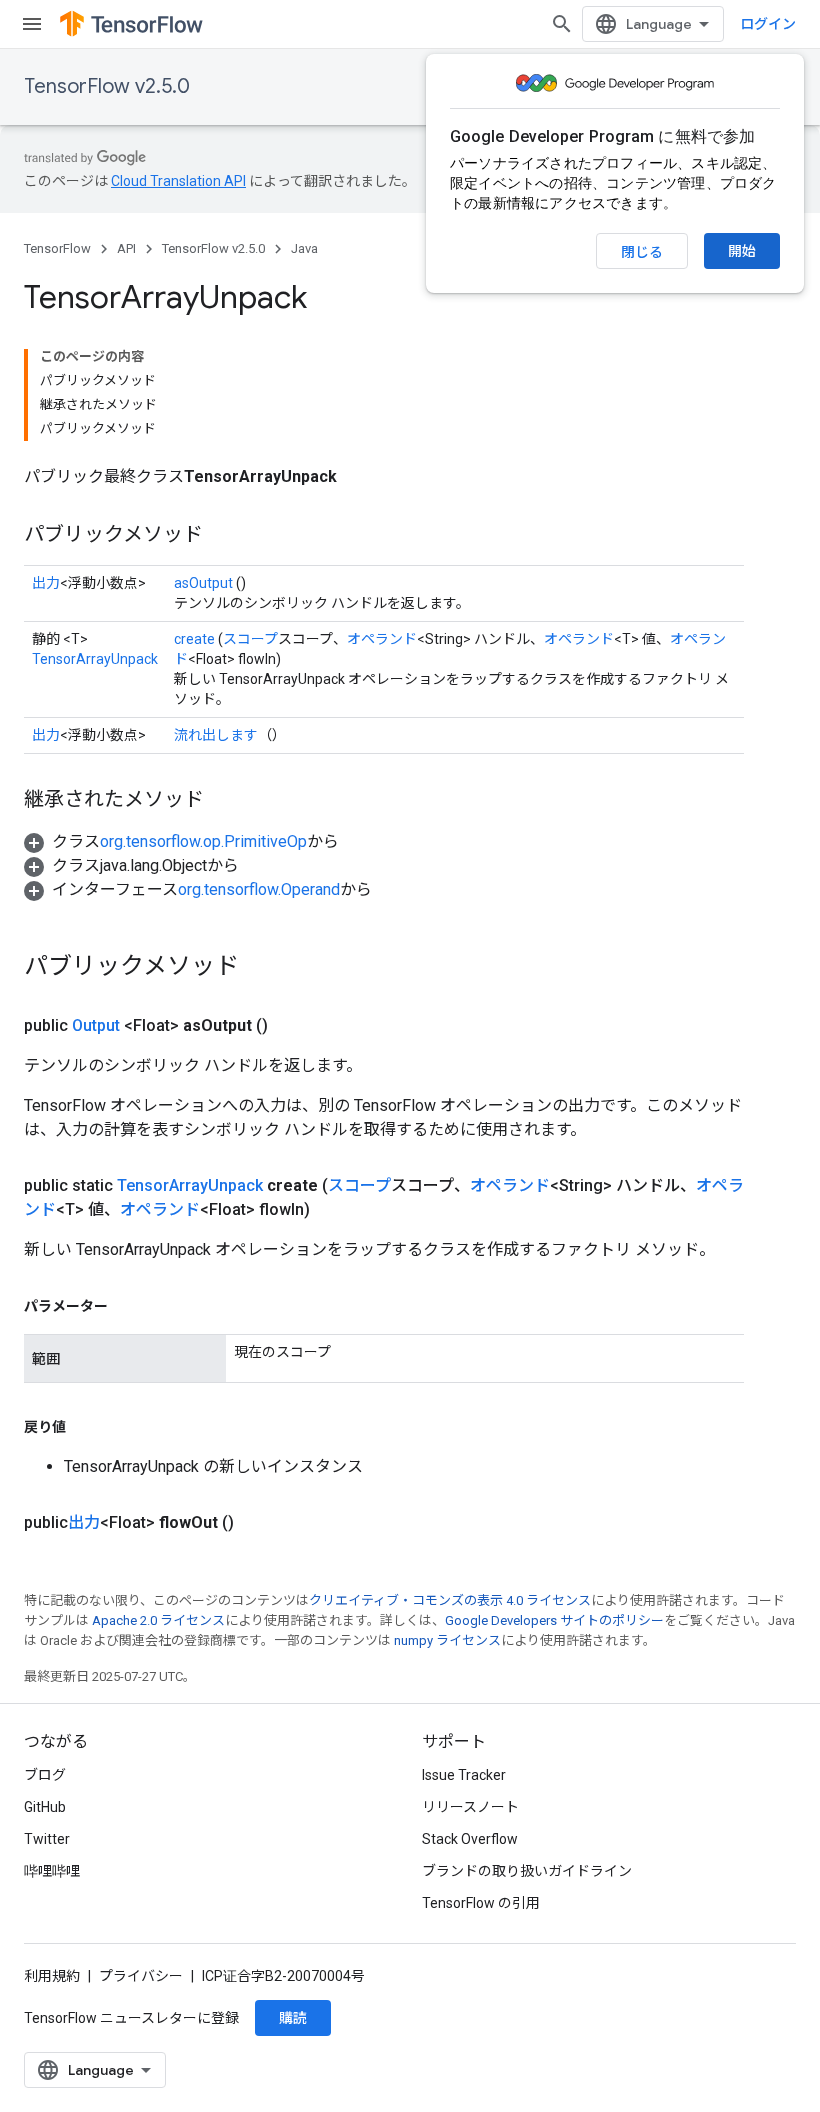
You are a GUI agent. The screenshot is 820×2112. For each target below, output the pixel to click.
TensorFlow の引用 (481, 1903)
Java (304, 248)
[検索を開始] (562, 24)
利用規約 (52, 1976)
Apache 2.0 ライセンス (158, 1620)
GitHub (45, 1807)
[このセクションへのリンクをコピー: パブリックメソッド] (223, 536)
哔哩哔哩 (52, 1871)
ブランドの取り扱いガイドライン (527, 1871)
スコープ (250, 639)
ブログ (45, 1775)
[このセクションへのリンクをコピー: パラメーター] (128, 1306)
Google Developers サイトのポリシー (554, 1620)
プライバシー (141, 1976)
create (194, 639)
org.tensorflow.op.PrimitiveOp (203, 841)
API (126, 248)
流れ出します (216, 735)
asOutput (203, 583)
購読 (293, 2018)
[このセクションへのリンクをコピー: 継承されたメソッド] (224, 801)
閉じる (642, 252)
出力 (46, 583)
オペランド (382, 639)
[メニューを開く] (32, 24)
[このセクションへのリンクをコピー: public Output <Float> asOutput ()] (292, 1026)
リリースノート (470, 1807)
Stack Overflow (470, 1839)
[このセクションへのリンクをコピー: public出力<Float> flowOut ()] (258, 1523)
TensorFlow (57, 248)
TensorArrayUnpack (95, 659)
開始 (742, 251)
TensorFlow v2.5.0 (107, 86)
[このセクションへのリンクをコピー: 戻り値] (86, 1427)
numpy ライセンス (447, 1640)
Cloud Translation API (178, 181)
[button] (181, 841)
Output (96, 1025)
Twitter (47, 1839)
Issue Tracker (464, 1775)
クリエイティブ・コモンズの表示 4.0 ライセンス (450, 1600)
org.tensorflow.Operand (259, 889)
